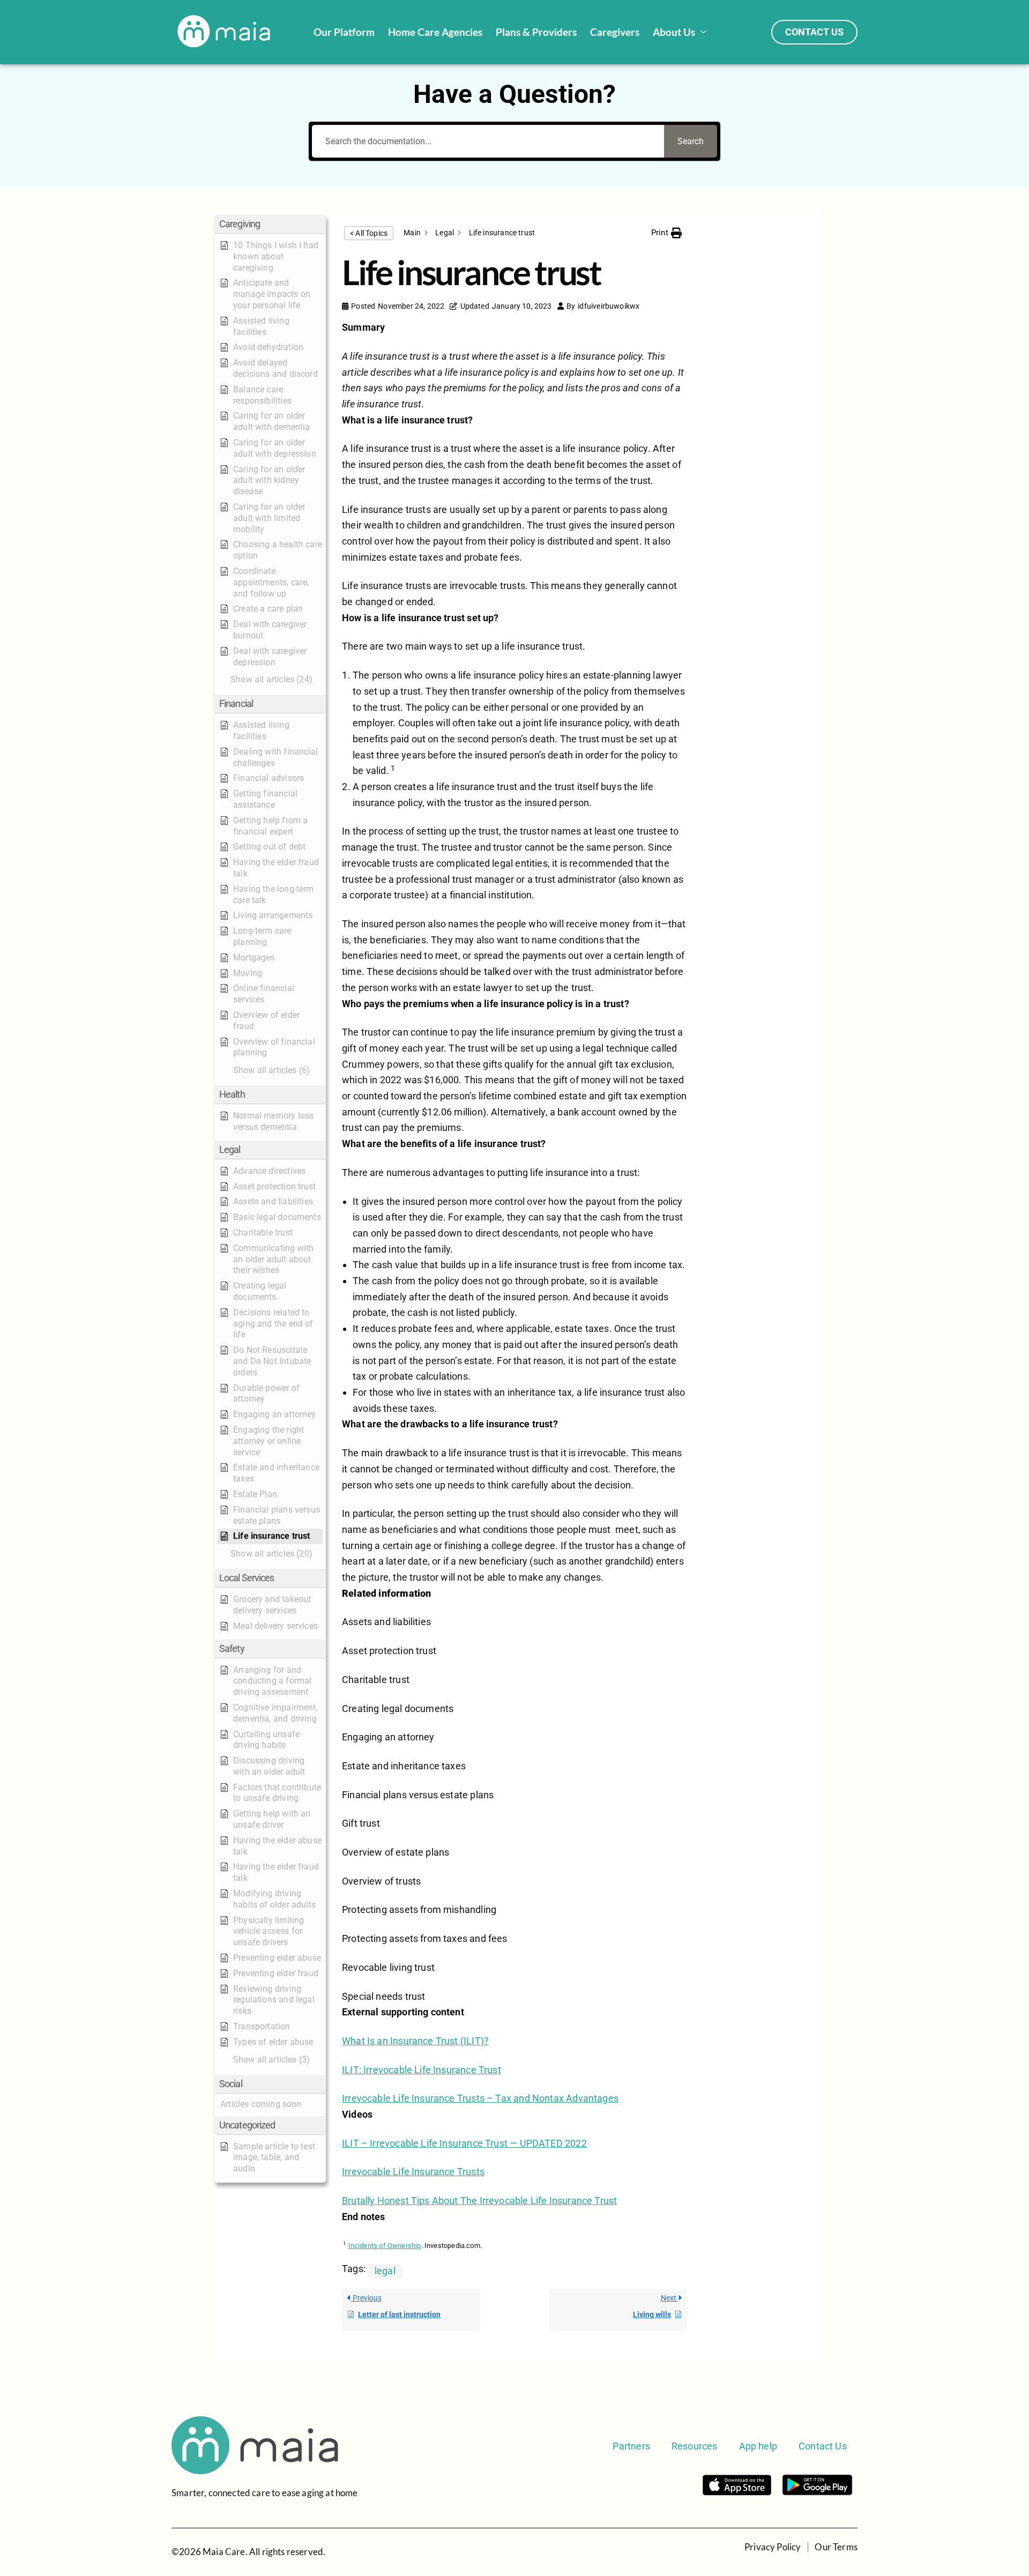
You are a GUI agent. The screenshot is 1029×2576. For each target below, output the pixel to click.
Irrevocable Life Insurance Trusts (413, 2172)
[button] (270, 224)
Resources (695, 2446)
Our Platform (344, 32)
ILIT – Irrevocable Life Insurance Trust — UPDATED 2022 (464, 2143)
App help (758, 2446)
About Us (674, 32)
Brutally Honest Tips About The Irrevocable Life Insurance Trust (479, 2201)
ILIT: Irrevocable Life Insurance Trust (422, 2070)
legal (385, 2271)
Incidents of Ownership (385, 2246)
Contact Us (823, 2446)
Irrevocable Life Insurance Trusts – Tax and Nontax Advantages (480, 2098)
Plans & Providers (536, 32)
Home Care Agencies (435, 32)
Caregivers (615, 32)
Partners (631, 2446)
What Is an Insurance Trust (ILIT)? (415, 2041)
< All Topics (369, 233)
